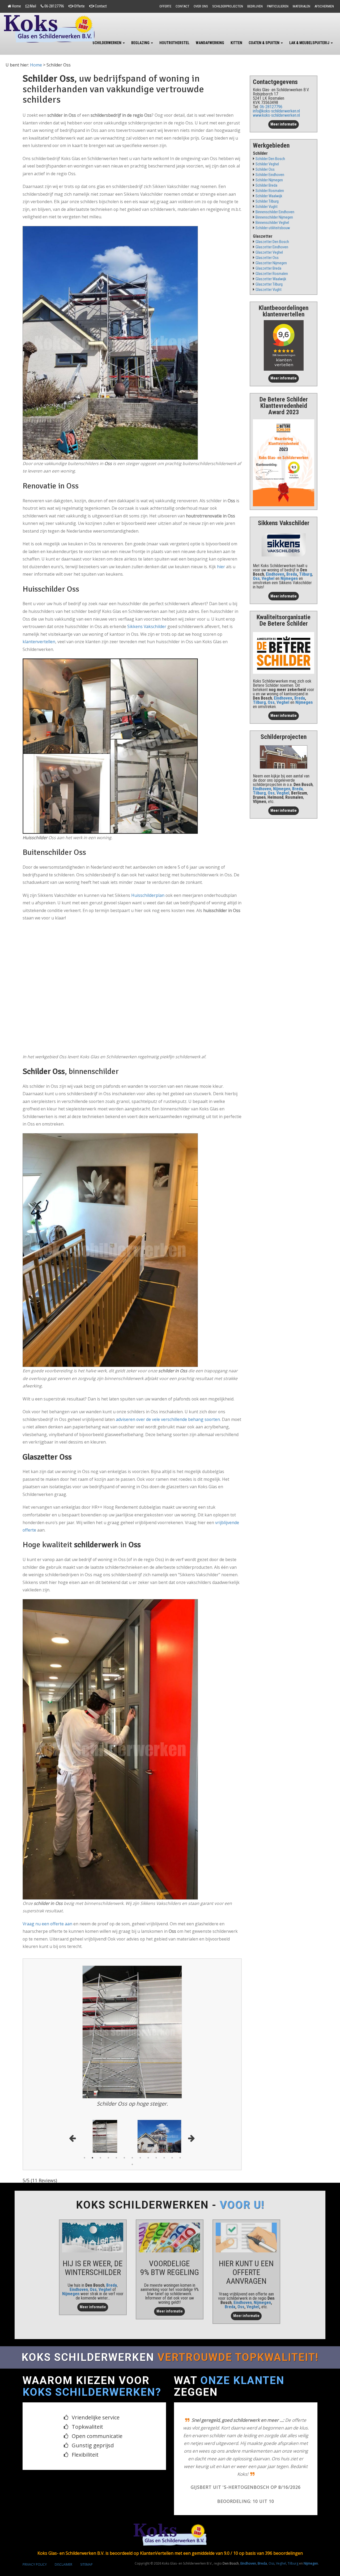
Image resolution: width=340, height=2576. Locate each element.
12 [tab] (172, 2158)
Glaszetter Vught (269, 290)
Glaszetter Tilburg (269, 284)
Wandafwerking (210, 43)
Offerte (79, 6)
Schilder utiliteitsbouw (273, 228)
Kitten (236, 43)
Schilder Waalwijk (269, 196)
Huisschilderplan (148, 895)
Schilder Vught (267, 207)
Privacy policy (35, 2520)
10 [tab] (156, 2158)
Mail (33, 6)
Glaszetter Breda (268, 268)
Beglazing (141, 43)
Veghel (268, 578)
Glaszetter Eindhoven (272, 247)
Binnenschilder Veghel (272, 223)
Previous (74, 2137)
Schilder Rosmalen (270, 191)
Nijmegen (71, 2294)
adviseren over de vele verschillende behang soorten (168, 1419)
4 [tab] (108, 2158)
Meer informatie (284, 124)
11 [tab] (164, 2158)
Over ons (201, 6)
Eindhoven (275, 574)
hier (221, 567)
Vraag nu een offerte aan (47, 1924)
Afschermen (324, 6)
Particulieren (278, 6)
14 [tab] (132, 2164)
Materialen (301, 6)
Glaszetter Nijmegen (271, 263)
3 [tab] (100, 2158)
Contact (101, 6)
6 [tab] (124, 2158)
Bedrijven (255, 6)
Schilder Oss (265, 170)
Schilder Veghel (267, 164)
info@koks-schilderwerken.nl (276, 111)
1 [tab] (84, 2158)
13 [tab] (180, 2158)
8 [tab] (140, 2158)
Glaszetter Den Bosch (272, 242)
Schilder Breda (266, 185)
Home (16, 6)
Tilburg (306, 574)
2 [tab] (92, 2158)
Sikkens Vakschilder (147, 626)
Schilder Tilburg (267, 201)
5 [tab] (116, 2158)
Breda (292, 574)
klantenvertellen (39, 642)
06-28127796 (54, 6)
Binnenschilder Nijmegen (274, 217)
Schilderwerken (107, 43)
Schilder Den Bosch (270, 159)
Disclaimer (63, 2520)
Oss (256, 578)
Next (191, 2137)
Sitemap (86, 2520)
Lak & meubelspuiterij (310, 43)
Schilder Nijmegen (269, 180)
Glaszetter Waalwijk (271, 279)
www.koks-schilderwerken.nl (276, 115)
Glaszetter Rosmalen (272, 274)
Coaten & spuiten (264, 43)
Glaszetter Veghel (269, 252)
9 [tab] (148, 2158)
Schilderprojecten (228, 6)
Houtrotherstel (174, 43)
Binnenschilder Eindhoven (275, 212)
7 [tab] (132, 2158)
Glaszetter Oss (267, 258)
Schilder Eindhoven (270, 175)
